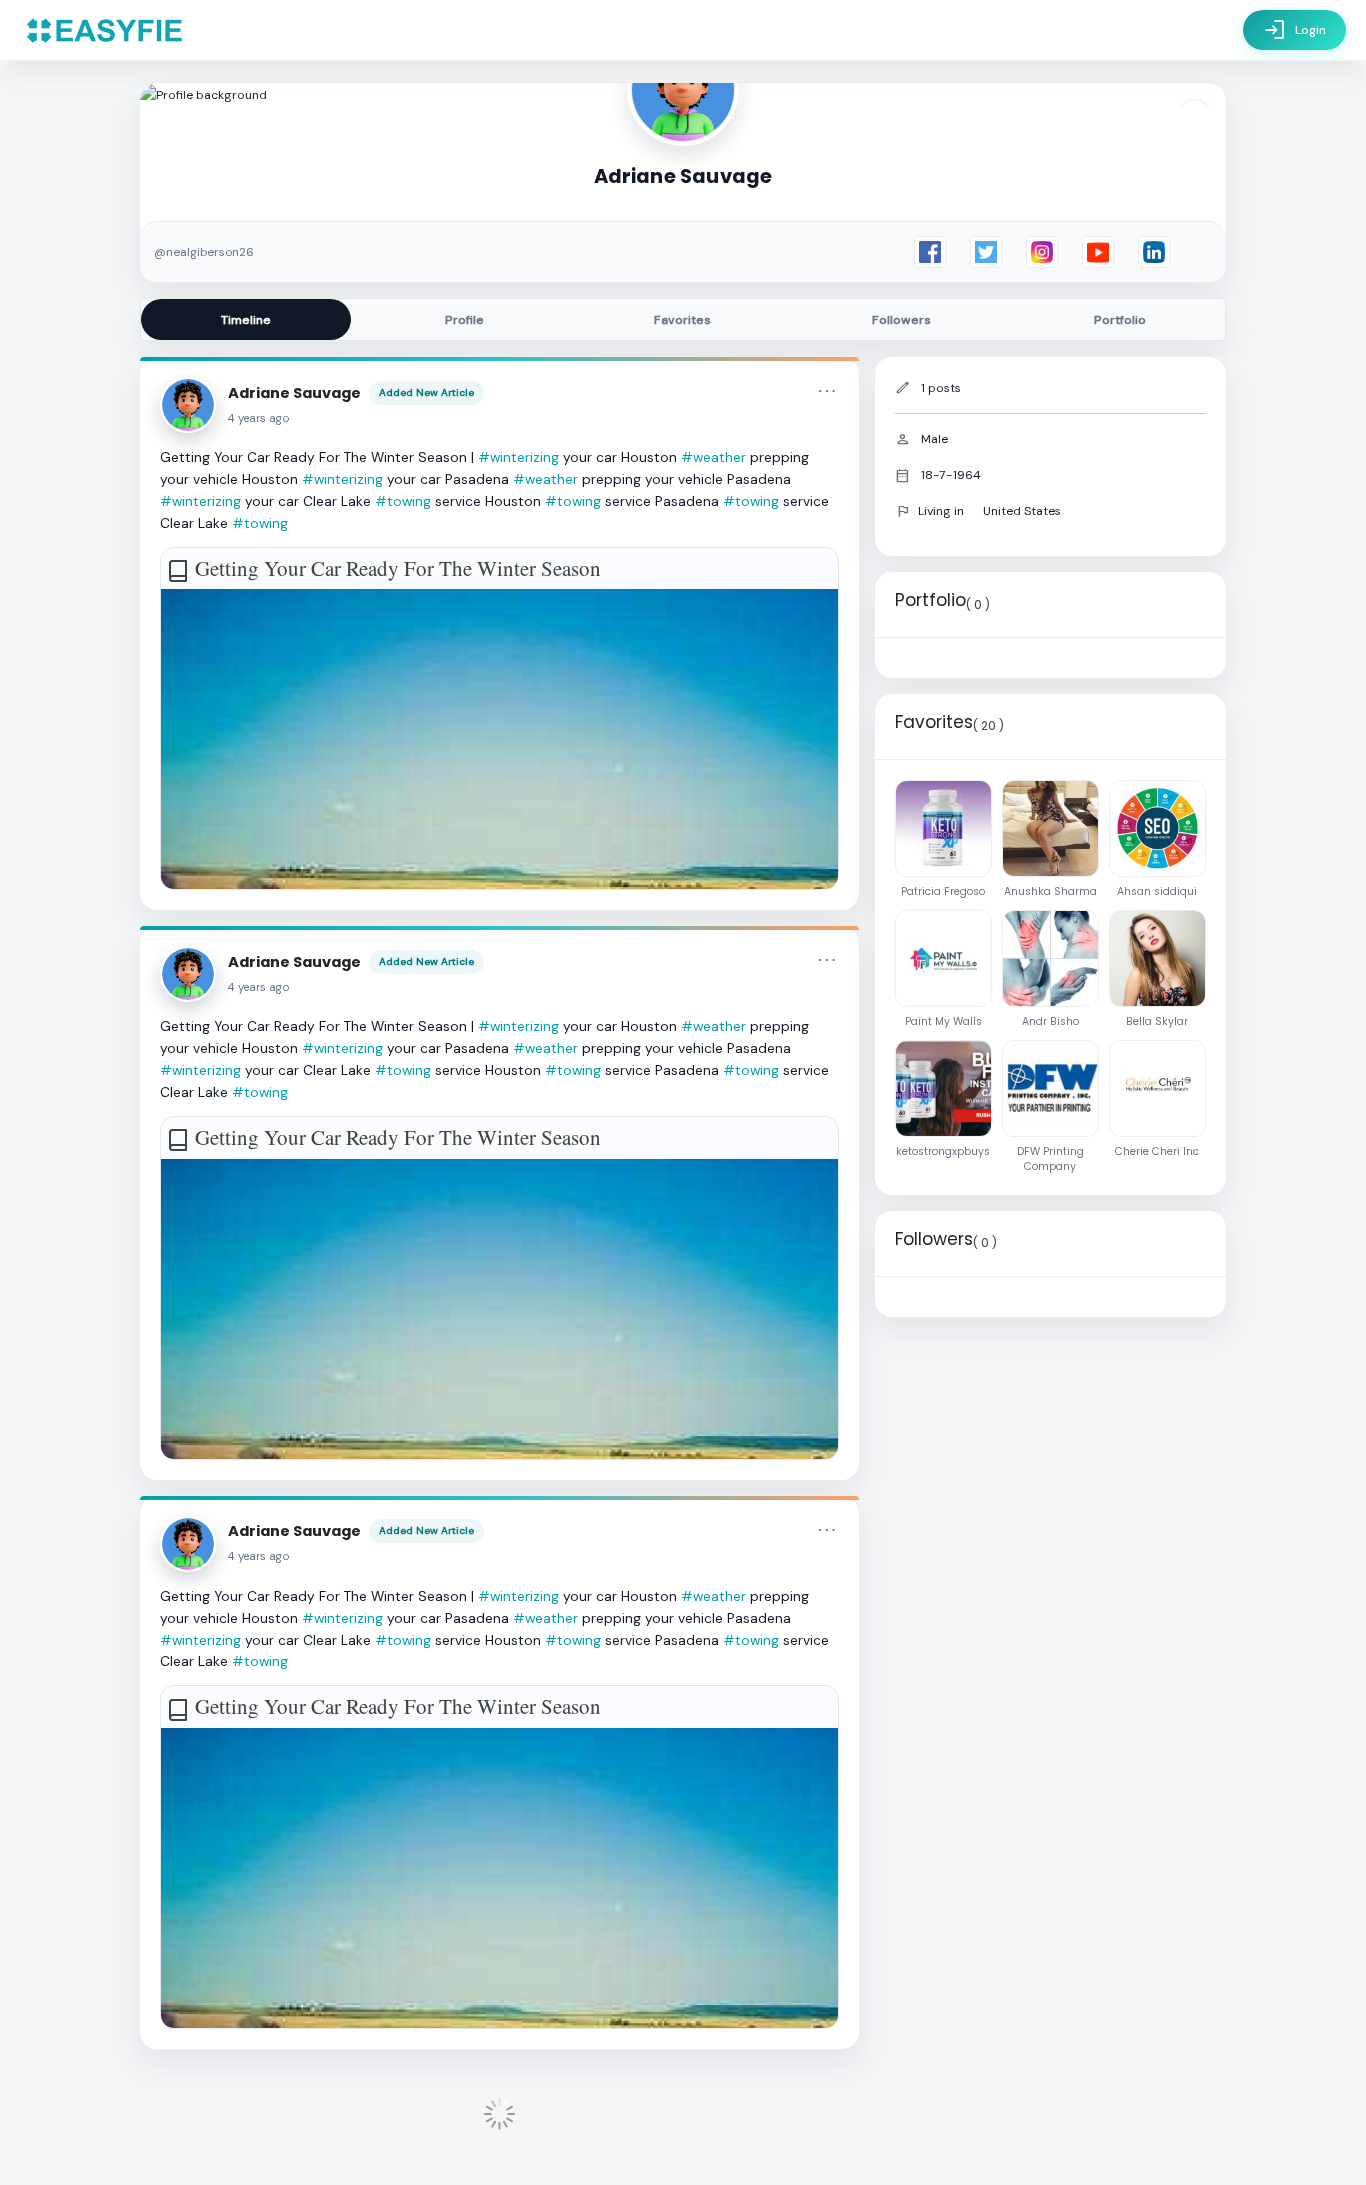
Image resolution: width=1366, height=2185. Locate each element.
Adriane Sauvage (294, 393)
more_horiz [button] (827, 391)
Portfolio (1120, 320)
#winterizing (518, 457)
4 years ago (259, 418)
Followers (901, 320)
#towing (403, 501)
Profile (464, 320)
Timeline (246, 320)
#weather (713, 457)
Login (1294, 30)
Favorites (682, 320)
